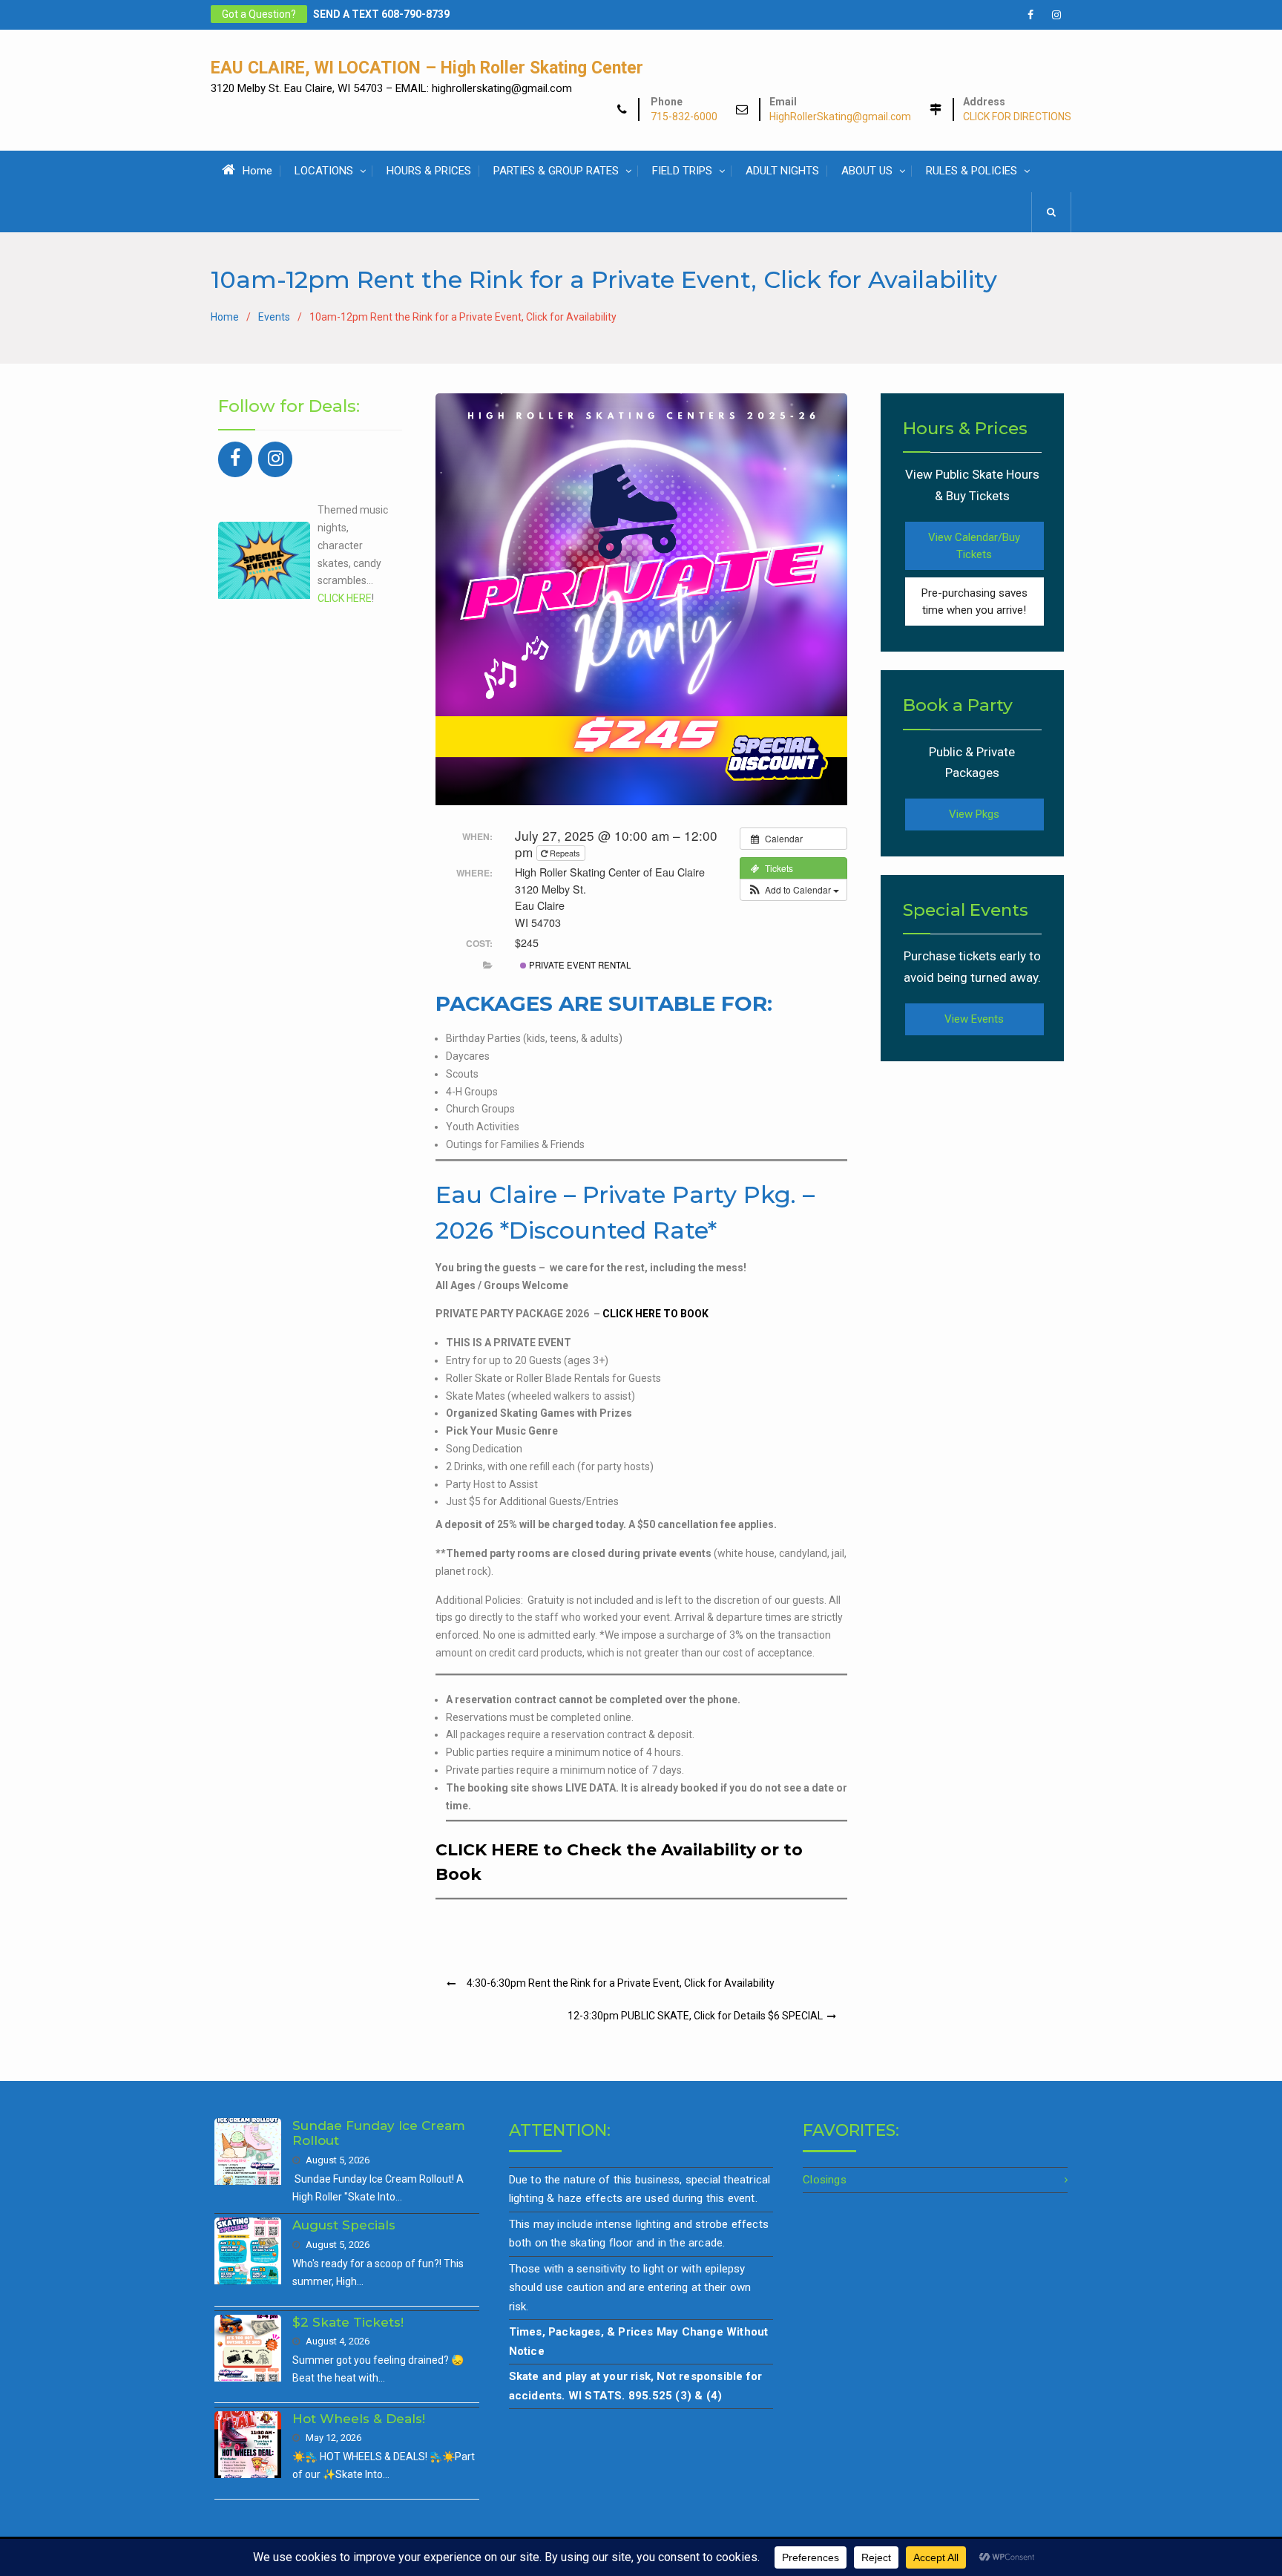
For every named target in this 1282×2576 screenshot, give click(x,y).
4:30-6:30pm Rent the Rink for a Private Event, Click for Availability (621, 1983)
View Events (974, 1019)
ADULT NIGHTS (782, 171)
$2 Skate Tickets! (348, 2322)
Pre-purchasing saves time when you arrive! (974, 602)
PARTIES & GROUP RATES (556, 171)
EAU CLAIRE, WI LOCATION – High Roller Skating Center (427, 68)
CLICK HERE (345, 598)
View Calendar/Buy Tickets (974, 546)
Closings (825, 2180)
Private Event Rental (579, 965)
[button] (793, 890)
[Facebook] (235, 459)
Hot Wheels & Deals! (359, 2419)
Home (257, 171)
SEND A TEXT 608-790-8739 (381, 14)
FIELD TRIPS (682, 171)
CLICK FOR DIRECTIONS (1017, 117)
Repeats (565, 853)
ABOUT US (867, 171)
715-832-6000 (684, 117)
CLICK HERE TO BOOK (655, 1314)
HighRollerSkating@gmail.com (840, 117)
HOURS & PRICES (429, 171)
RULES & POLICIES (972, 171)
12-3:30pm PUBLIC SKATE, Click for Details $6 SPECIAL (695, 2016)
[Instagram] (275, 459)
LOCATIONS (324, 171)
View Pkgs (974, 814)
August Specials (344, 2225)
